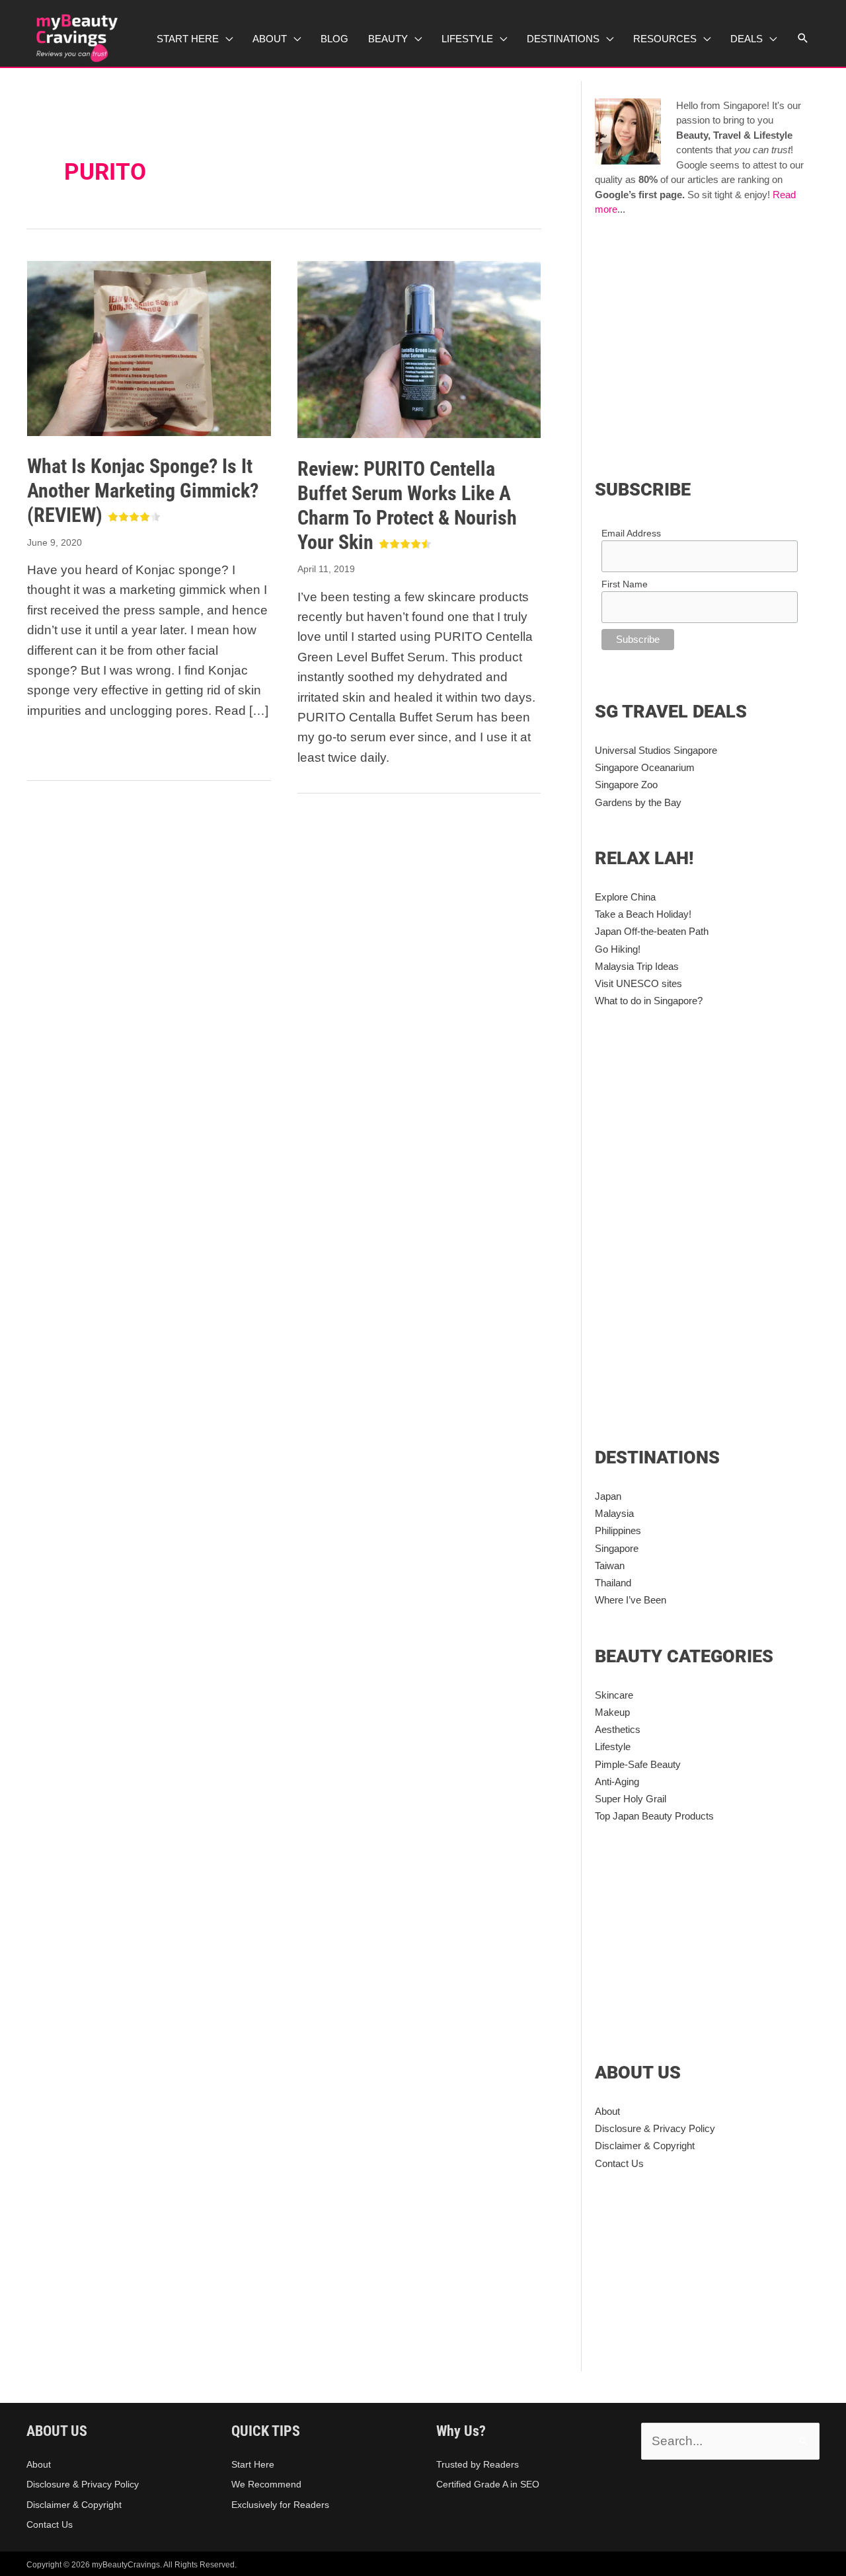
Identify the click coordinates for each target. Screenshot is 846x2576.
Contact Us (619, 2163)
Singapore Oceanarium (645, 767)
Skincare (614, 1695)
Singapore (617, 1548)
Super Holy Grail (631, 1799)
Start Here (253, 2464)
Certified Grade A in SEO (488, 2484)
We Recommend (266, 2484)
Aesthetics (618, 1729)
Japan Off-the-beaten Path (652, 931)
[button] (803, 38)
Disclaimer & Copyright (645, 2146)
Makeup (612, 1712)
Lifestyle (613, 1747)
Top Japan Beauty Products (654, 1816)
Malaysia (614, 1513)
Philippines (618, 1530)
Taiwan (610, 1565)
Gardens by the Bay (638, 802)
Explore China (625, 897)
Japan (608, 1496)
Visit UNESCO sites (638, 983)
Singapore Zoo (626, 785)
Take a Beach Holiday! (643, 914)
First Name (625, 584)
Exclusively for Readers (280, 2505)
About (607, 2111)
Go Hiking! (618, 949)
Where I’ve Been (631, 1600)
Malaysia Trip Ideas (637, 966)
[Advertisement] (706, 345)
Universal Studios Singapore (656, 750)
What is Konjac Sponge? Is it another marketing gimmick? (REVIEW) (143, 491)
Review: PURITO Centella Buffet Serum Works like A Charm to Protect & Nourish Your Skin (407, 505)
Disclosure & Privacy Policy (655, 2128)
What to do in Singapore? (649, 1001)
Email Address (631, 533)
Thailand (613, 1583)
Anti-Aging (617, 1782)
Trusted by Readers (478, 2464)
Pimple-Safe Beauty (638, 1764)
